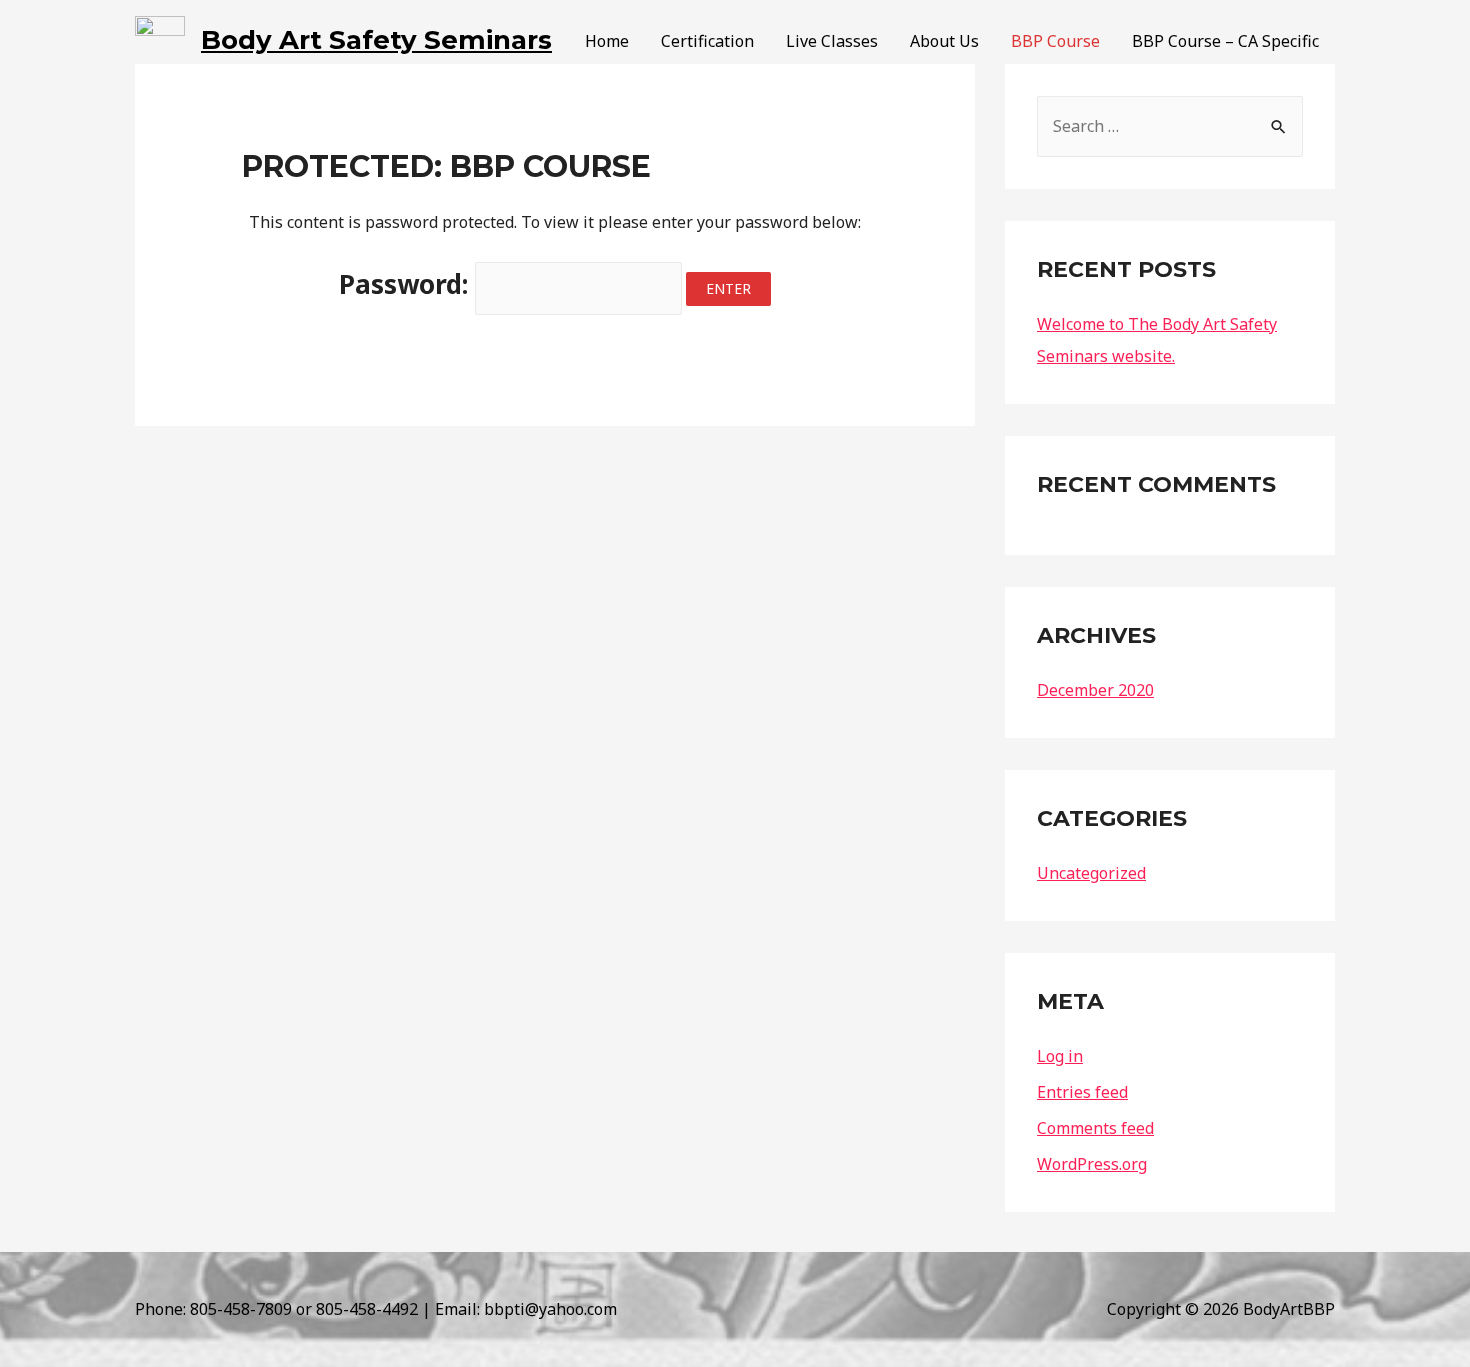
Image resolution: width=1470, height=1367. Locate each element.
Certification (707, 41)
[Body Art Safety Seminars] (160, 39)
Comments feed (1095, 1128)
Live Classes (832, 41)
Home (607, 41)
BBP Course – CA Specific (1225, 41)
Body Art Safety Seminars (376, 40)
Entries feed (1082, 1092)
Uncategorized (1091, 873)
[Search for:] (1170, 122)
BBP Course (1055, 41)
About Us (944, 41)
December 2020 (1095, 690)
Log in (1060, 1056)
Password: (407, 284)
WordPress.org (1092, 1164)
